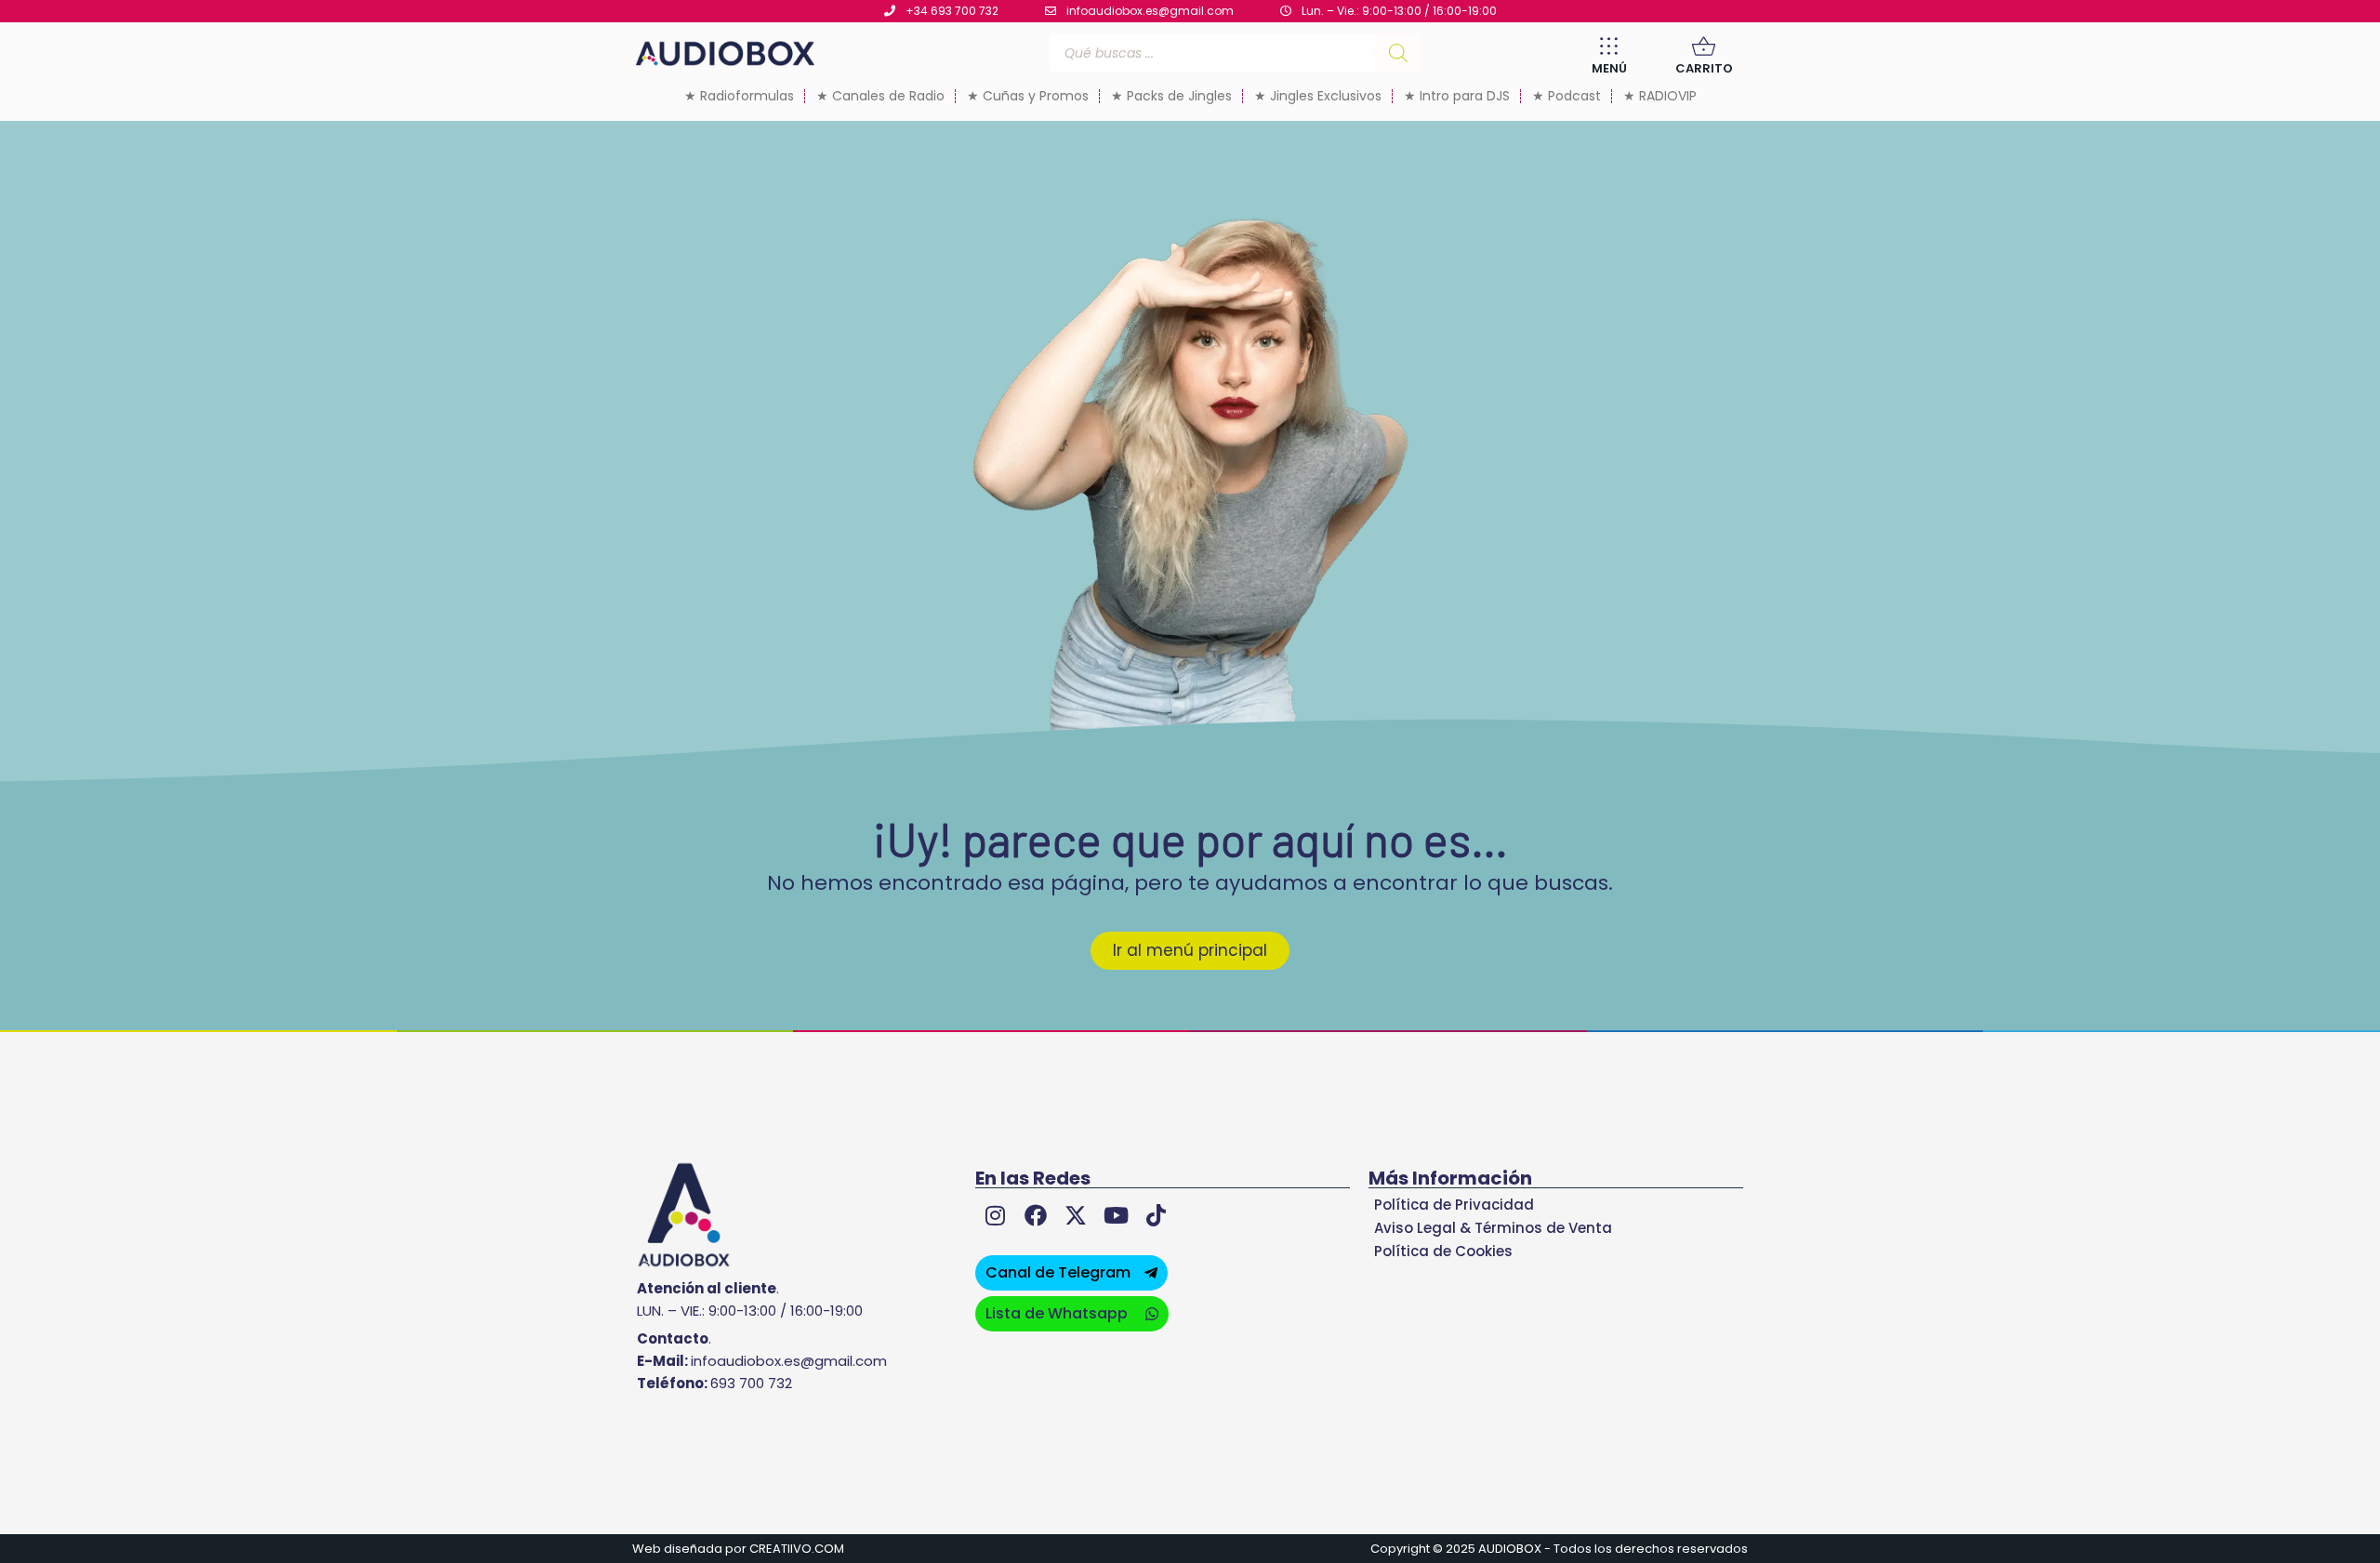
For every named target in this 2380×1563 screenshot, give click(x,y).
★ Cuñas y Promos (1028, 96)
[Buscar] (1398, 53)
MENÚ (1609, 68)
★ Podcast (1567, 96)
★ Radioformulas (739, 96)
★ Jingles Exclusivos (1318, 96)
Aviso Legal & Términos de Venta (1493, 1228)
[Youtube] (1116, 1216)
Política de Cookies (1443, 1251)
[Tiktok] (1156, 1216)
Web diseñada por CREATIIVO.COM (738, 1549)
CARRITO (1704, 68)
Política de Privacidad (1454, 1205)
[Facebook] (1035, 1216)
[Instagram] (995, 1216)
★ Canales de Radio (880, 96)
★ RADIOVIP (1660, 96)
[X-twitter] (1075, 1216)
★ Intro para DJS (1457, 96)
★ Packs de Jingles (1171, 96)
